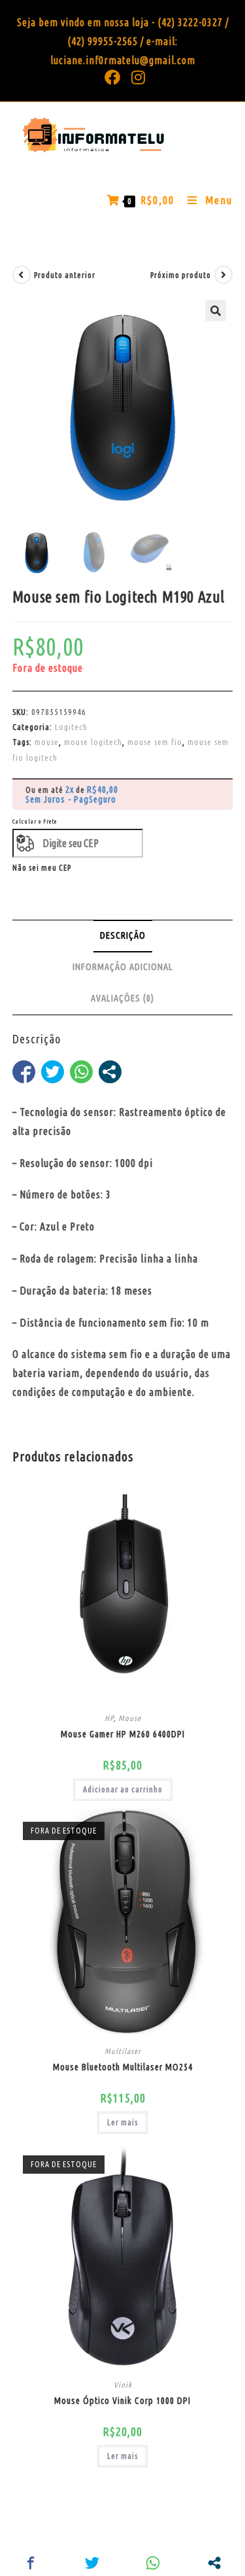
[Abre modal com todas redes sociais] (110, 1072)
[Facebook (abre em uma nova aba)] (113, 77)
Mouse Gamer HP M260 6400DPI (123, 1734)
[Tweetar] (53, 1072)
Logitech (71, 727)
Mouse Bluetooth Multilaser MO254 (123, 2067)
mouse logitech (93, 742)
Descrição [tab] (123, 935)
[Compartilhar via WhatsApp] (81, 1072)
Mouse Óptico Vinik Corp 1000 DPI (122, 2401)
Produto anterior (65, 275)
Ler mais (122, 2122)
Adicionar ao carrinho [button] (123, 1789)
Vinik (123, 2385)
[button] (216, 311)
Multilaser (123, 2051)
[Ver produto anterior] (22, 275)
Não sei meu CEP (42, 868)
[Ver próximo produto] (223, 275)
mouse (47, 742)
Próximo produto (181, 275)
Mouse (130, 1718)
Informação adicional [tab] (123, 967)
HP (109, 1718)
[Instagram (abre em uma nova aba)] (136, 77)
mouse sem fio (155, 742)
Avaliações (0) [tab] (122, 998)
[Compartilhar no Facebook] (24, 1072)
